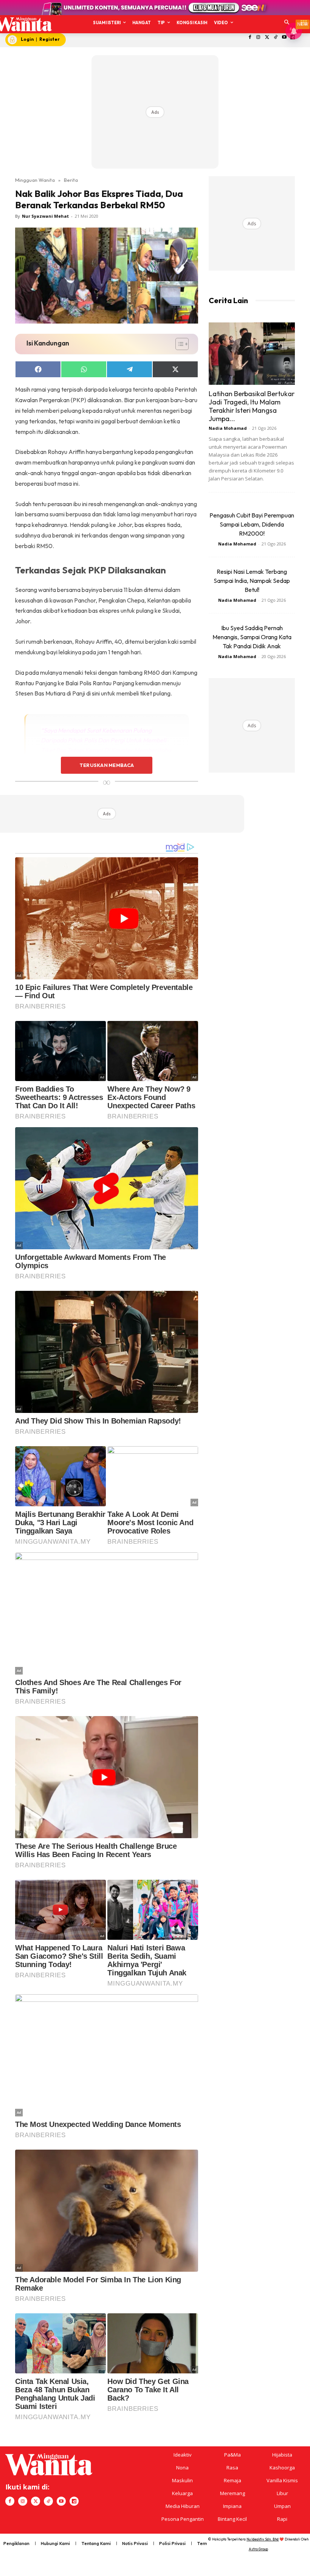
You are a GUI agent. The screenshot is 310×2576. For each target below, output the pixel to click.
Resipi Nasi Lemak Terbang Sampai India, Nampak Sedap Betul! (252, 581)
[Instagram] (258, 38)
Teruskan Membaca (107, 765)
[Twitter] (267, 38)
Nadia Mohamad (228, 428)
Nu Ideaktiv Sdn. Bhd (263, 2539)
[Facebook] (250, 38)
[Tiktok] (276, 38)
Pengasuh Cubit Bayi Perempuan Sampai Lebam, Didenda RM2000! (252, 524)
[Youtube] (284, 38)
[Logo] (23, 24)
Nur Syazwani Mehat (45, 216)
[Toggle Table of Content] (178, 344)
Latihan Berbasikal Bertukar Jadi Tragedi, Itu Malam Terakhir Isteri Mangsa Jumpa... (252, 406)
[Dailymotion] (74, 2501)
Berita (71, 180)
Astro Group (258, 2549)
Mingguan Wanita (35, 180)
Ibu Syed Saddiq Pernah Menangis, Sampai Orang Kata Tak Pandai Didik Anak (252, 637)
